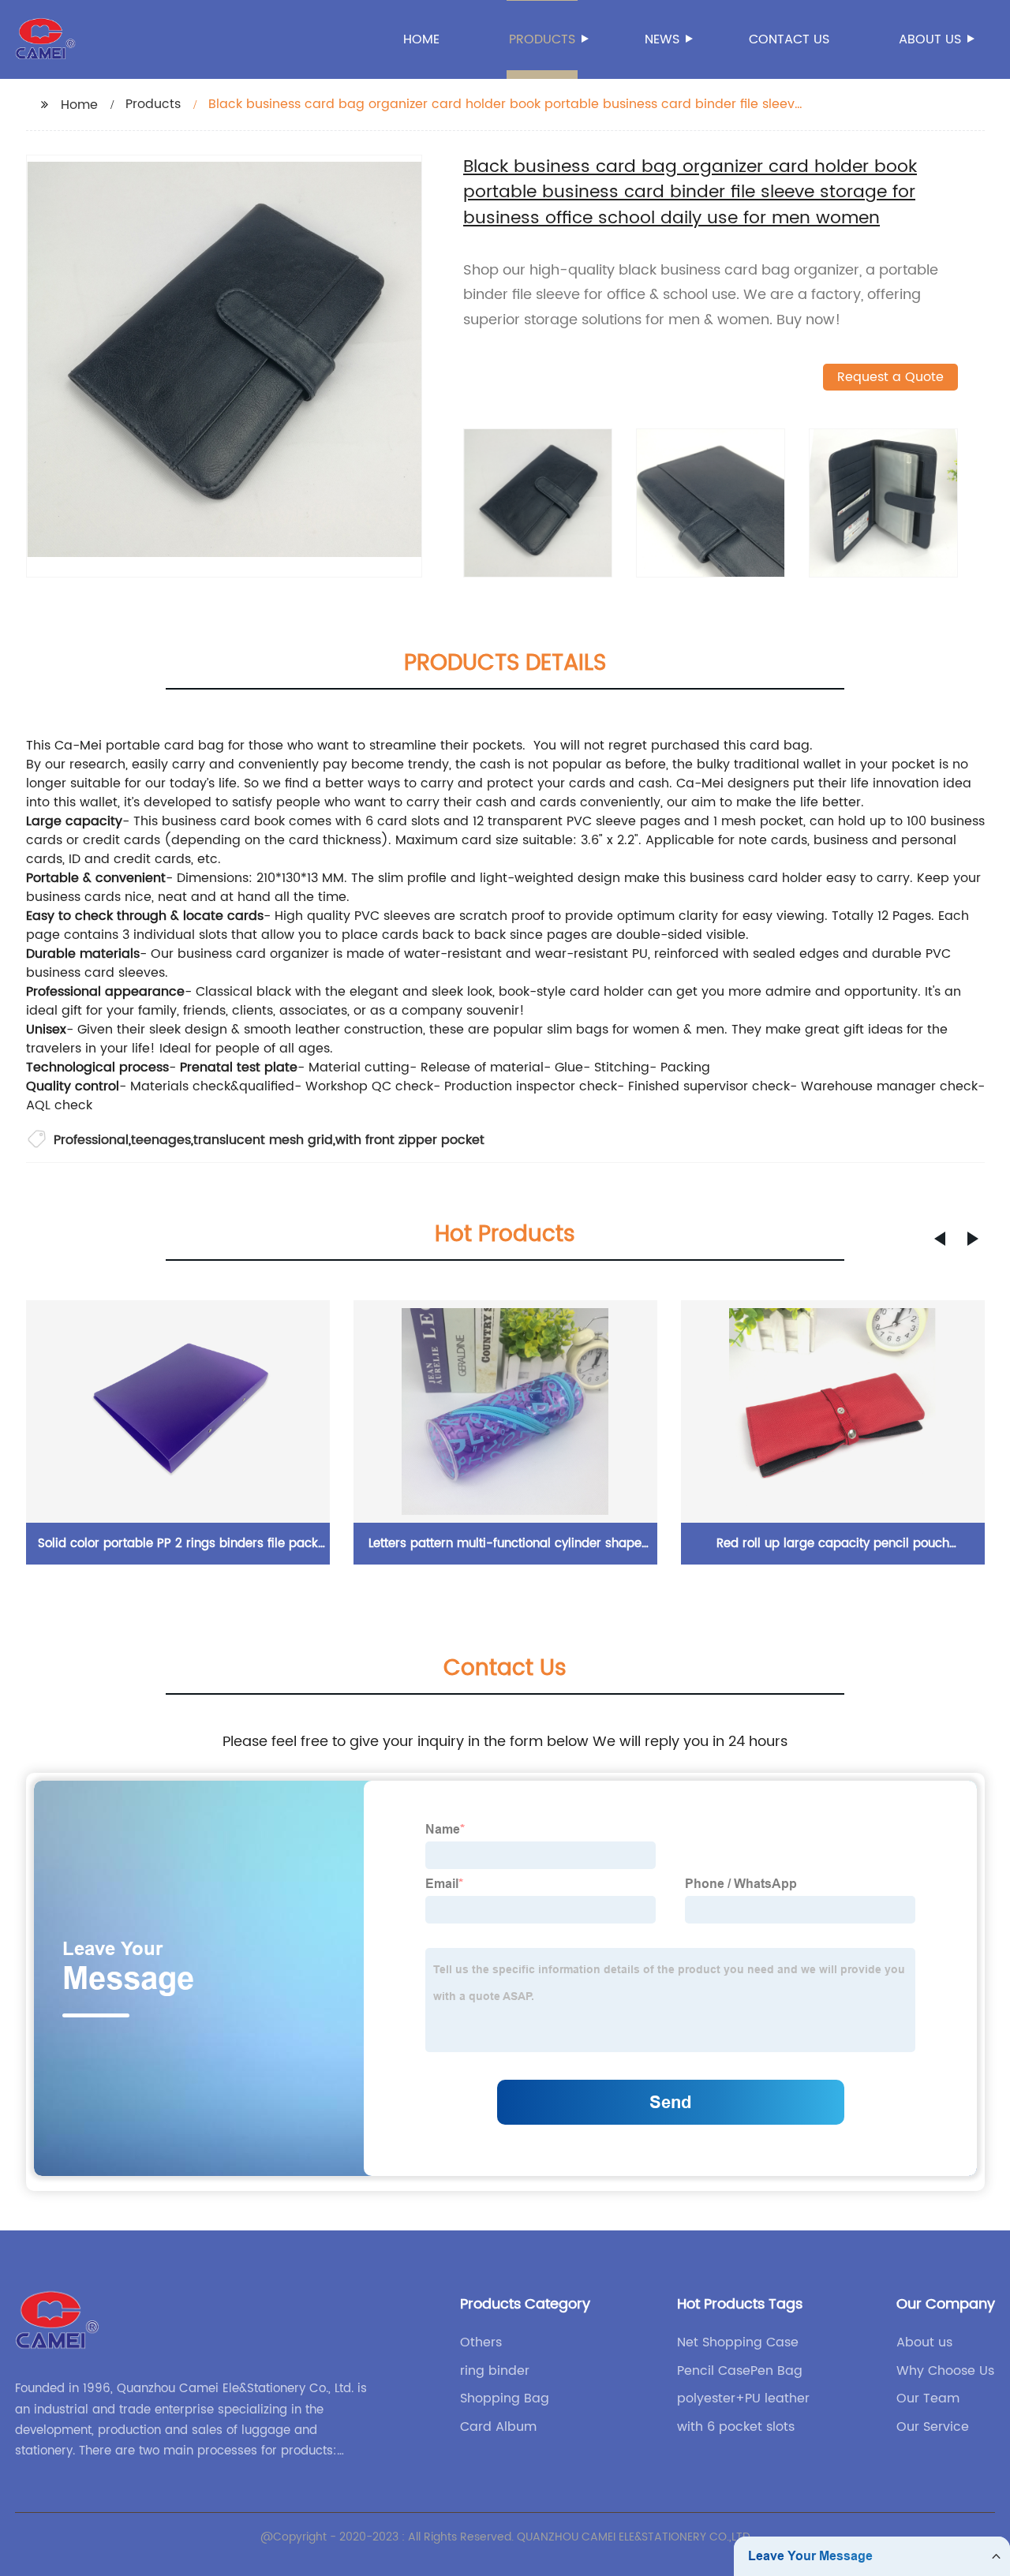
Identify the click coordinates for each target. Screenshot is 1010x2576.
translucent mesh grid (263, 1140)
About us (930, 39)
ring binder (495, 2371)
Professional (91, 1140)
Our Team (928, 2398)
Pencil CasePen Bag (740, 2371)
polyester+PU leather (743, 2398)
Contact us (789, 39)
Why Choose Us (945, 2371)
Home (421, 39)
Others (481, 2342)
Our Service (933, 2427)
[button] (940, 1239)
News (662, 39)
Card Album (498, 2427)
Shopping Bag (505, 2398)
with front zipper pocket (410, 1140)
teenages (161, 1140)
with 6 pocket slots (736, 2427)
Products (542, 39)
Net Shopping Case (738, 2342)
